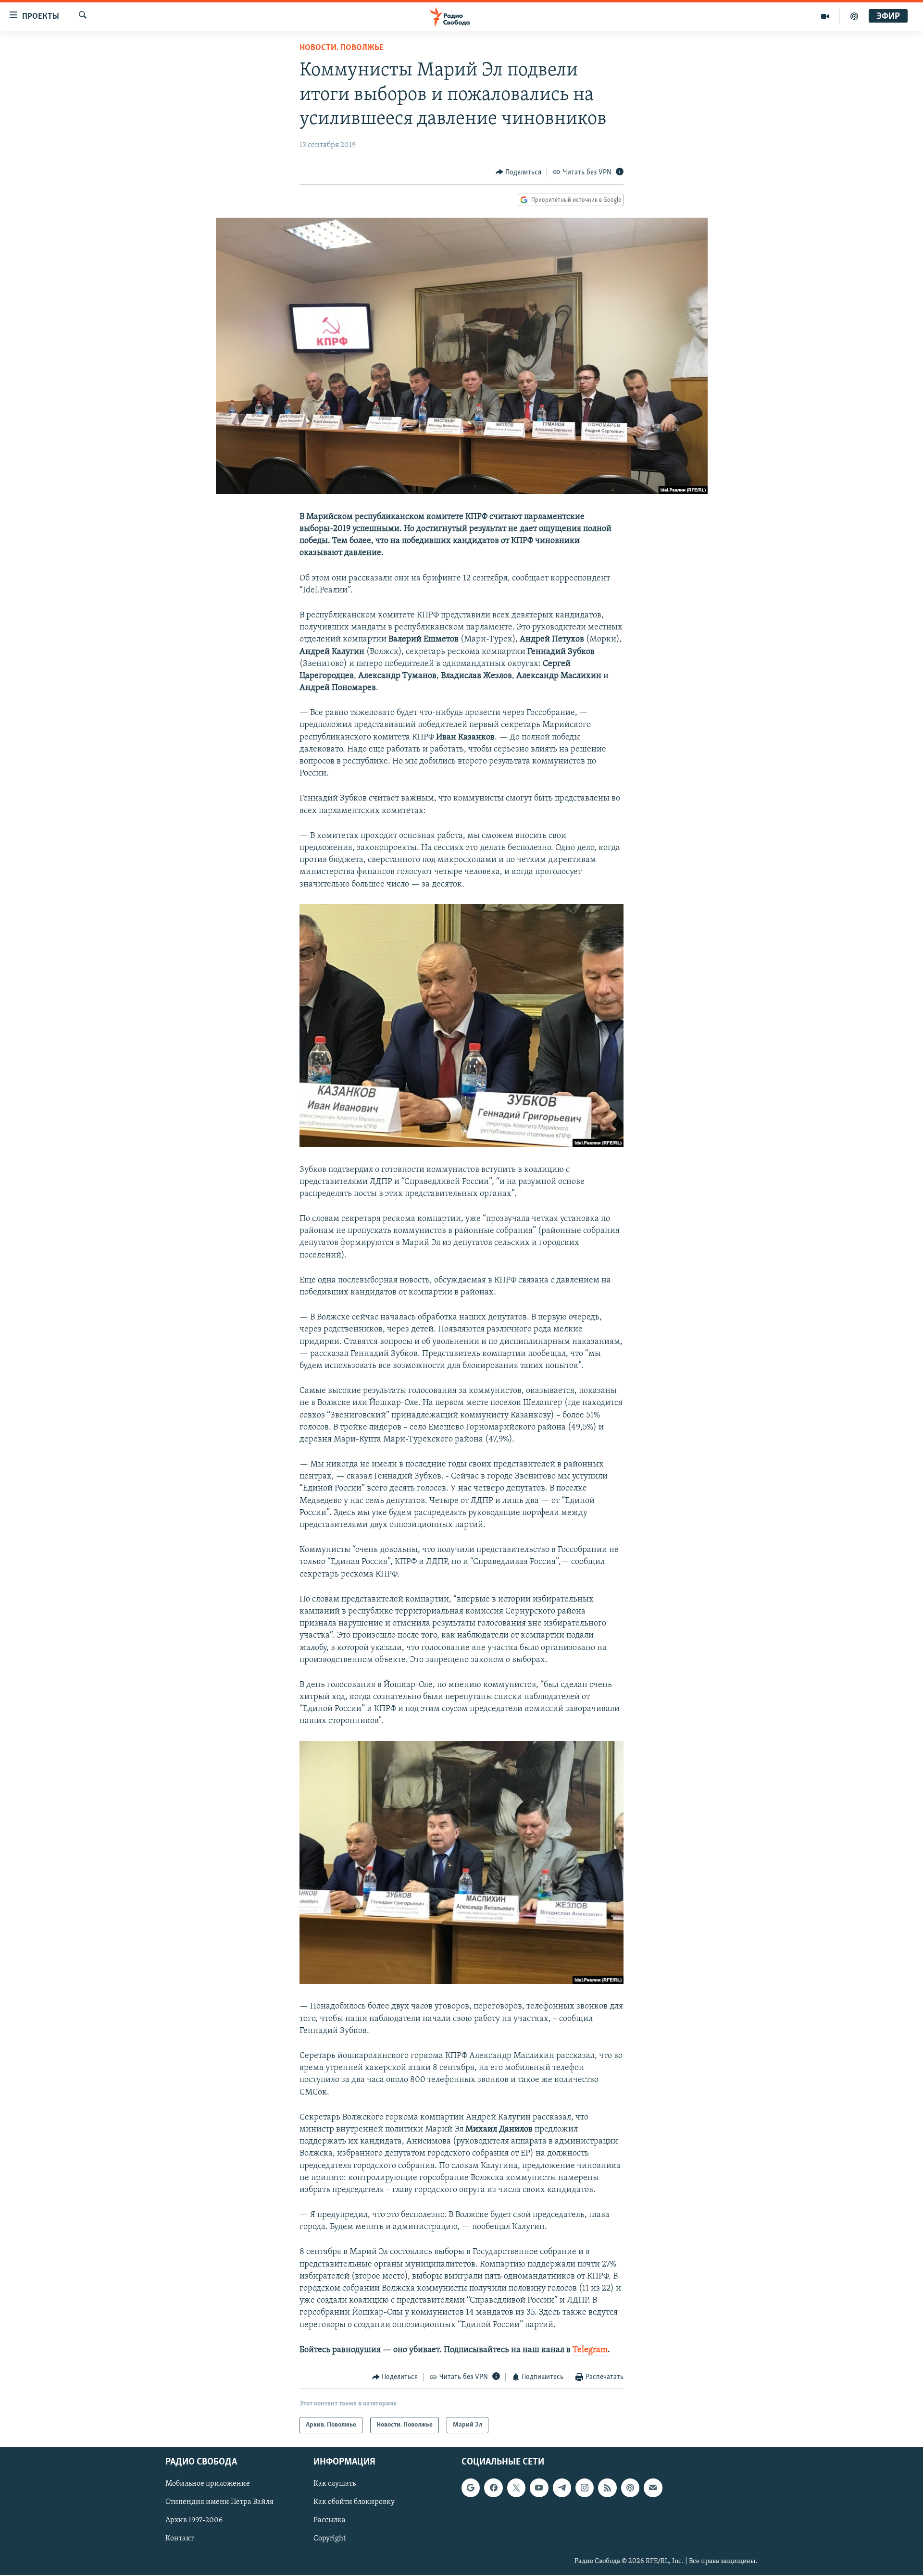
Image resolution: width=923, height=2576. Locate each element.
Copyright (330, 2539)
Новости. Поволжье (342, 48)
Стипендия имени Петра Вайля (219, 2502)
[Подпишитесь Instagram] (585, 2488)
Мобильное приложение (208, 2484)
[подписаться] (653, 2488)
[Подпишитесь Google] (471, 2488)
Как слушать (335, 2484)
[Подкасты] (630, 2488)
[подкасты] (854, 16)
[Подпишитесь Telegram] (562, 2488)
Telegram (590, 2350)
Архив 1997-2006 (194, 2521)
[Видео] (825, 16)
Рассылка (330, 2521)
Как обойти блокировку (354, 2502)
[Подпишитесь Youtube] (539, 2488)
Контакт (180, 2539)
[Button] (519, 173)
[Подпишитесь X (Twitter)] (516, 2488)
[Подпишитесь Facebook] (493, 2488)
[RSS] (607, 2488)
